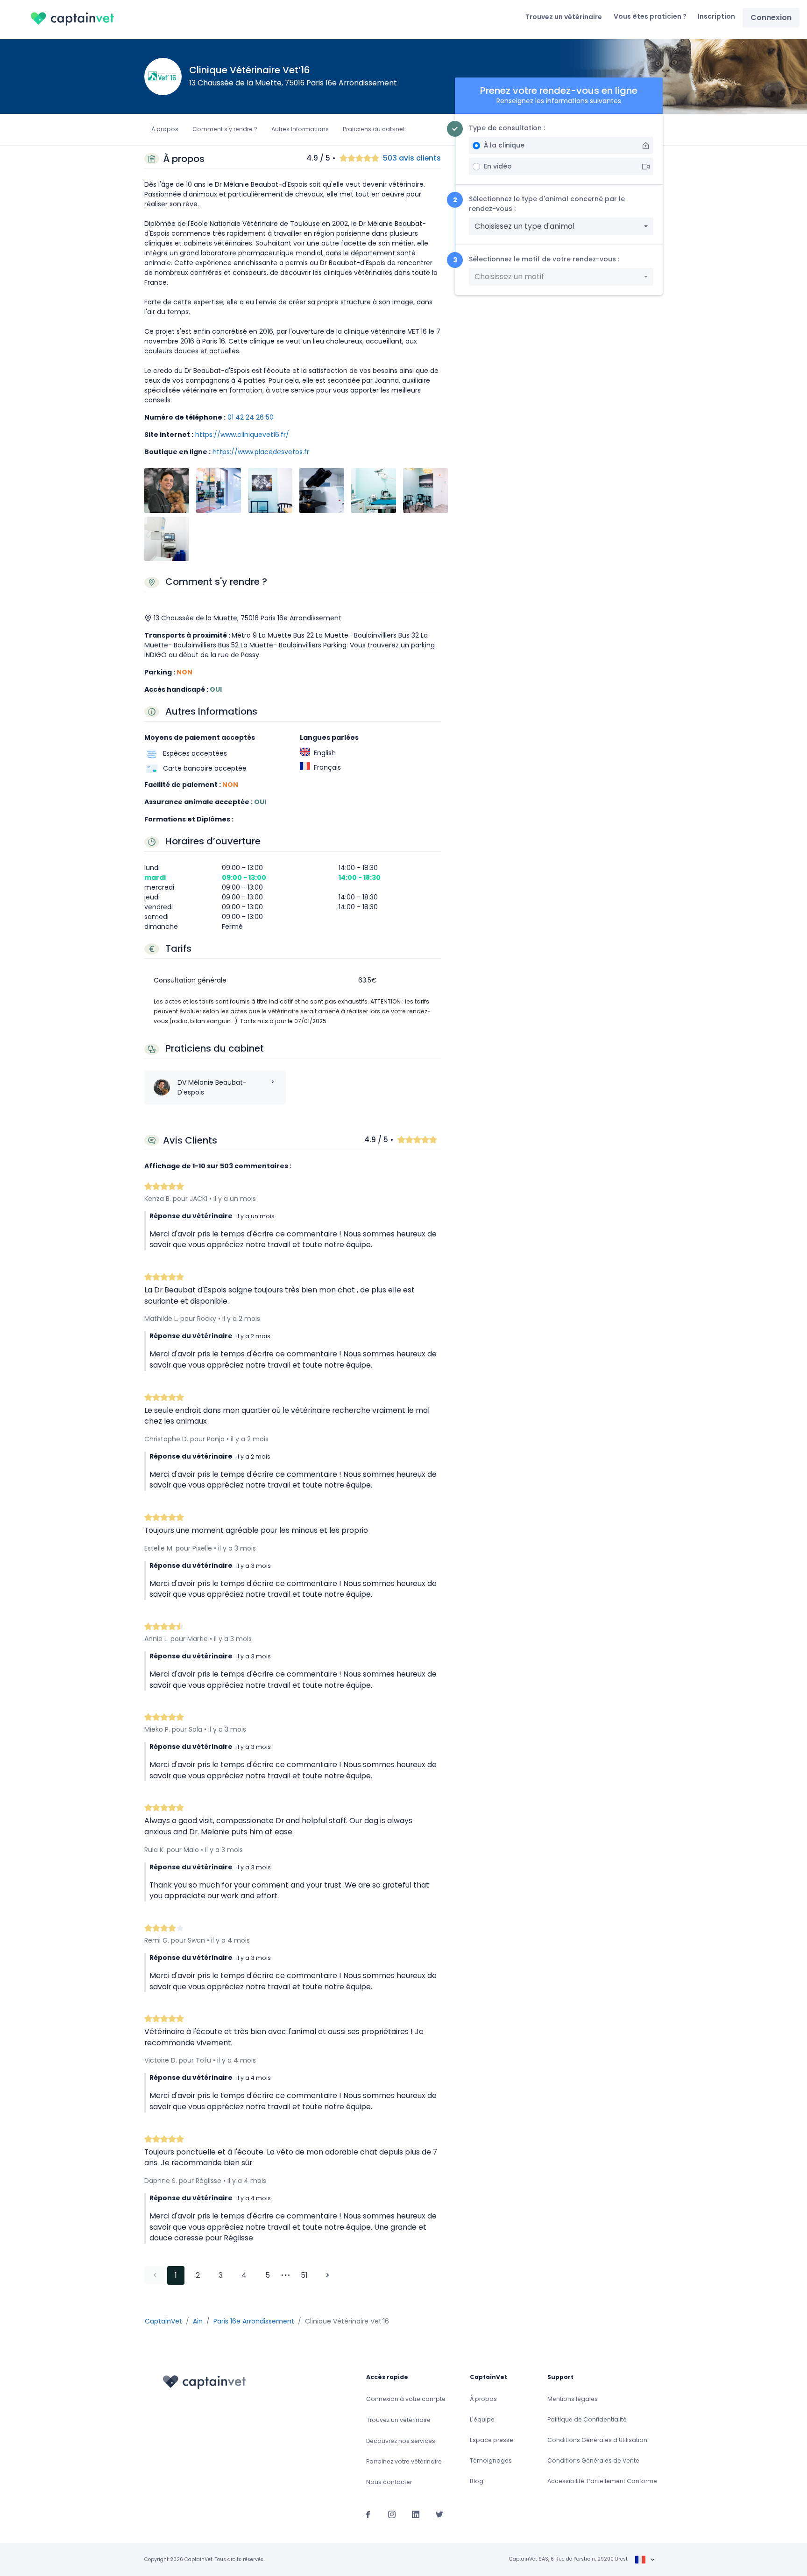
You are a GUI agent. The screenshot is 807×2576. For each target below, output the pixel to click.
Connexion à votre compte (406, 2399)
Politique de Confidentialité (587, 2419)
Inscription (716, 16)
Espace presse (492, 2440)
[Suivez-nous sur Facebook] (368, 2514)
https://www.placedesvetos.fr (261, 452)
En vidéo (498, 166)
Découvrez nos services (401, 2441)
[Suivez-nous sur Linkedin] (416, 2514)
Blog (477, 2481)
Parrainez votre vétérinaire (404, 2461)
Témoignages (491, 2460)
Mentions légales (573, 2399)
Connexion (771, 18)
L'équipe (482, 2419)
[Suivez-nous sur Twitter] (439, 2514)
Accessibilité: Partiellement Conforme (602, 2481)
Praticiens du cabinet (374, 129)
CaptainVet (163, 2321)
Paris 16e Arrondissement (254, 2321)
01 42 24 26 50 (251, 417)
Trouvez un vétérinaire (564, 17)
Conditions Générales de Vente (593, 2460)
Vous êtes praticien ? (650, 16)
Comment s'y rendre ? (225, 129)
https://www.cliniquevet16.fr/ (242, 435)
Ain (198, 2321)
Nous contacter (389, 2482)
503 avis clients (412, 158)
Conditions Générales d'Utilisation (597, 2440)
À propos (165, 129)
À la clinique (504, 145)
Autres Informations (300, 129)
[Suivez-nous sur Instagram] (392, 2514)
